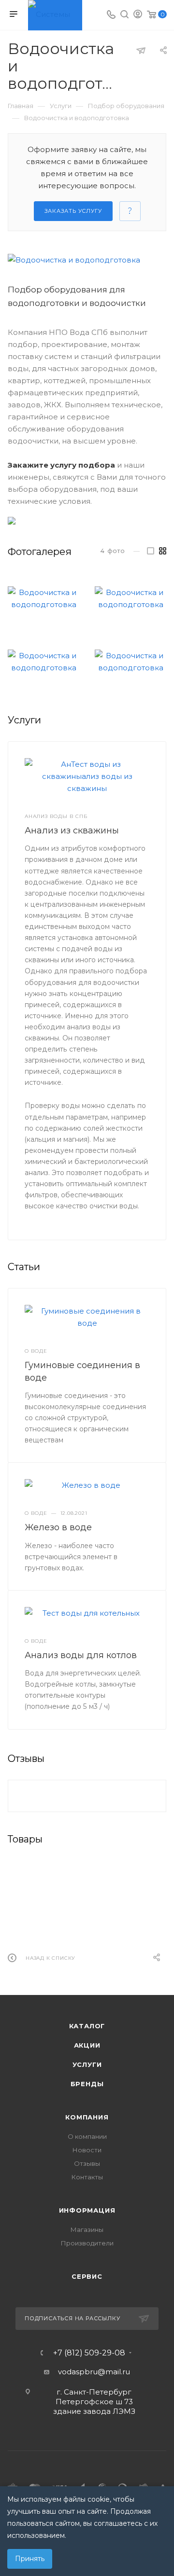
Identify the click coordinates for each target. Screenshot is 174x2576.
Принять (30, 2559)
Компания (87, 2117)
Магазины (87, 2230)
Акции (87, 2045)
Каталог (87, 2026)
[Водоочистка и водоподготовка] (87, 260)
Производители (87, 2243)
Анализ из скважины (72, 831)
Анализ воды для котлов (81, 1655)
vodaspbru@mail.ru (94, 2372)
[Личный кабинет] (138, 15)
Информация (87, 2210)
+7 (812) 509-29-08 (89, 2353)
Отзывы (87, 2163)
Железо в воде (58, 1527)
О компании (87, 2136)
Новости (87, 2150)
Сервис (87, 2276)
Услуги (87, 2064)
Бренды (87, 2084)
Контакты (87, 2177)
